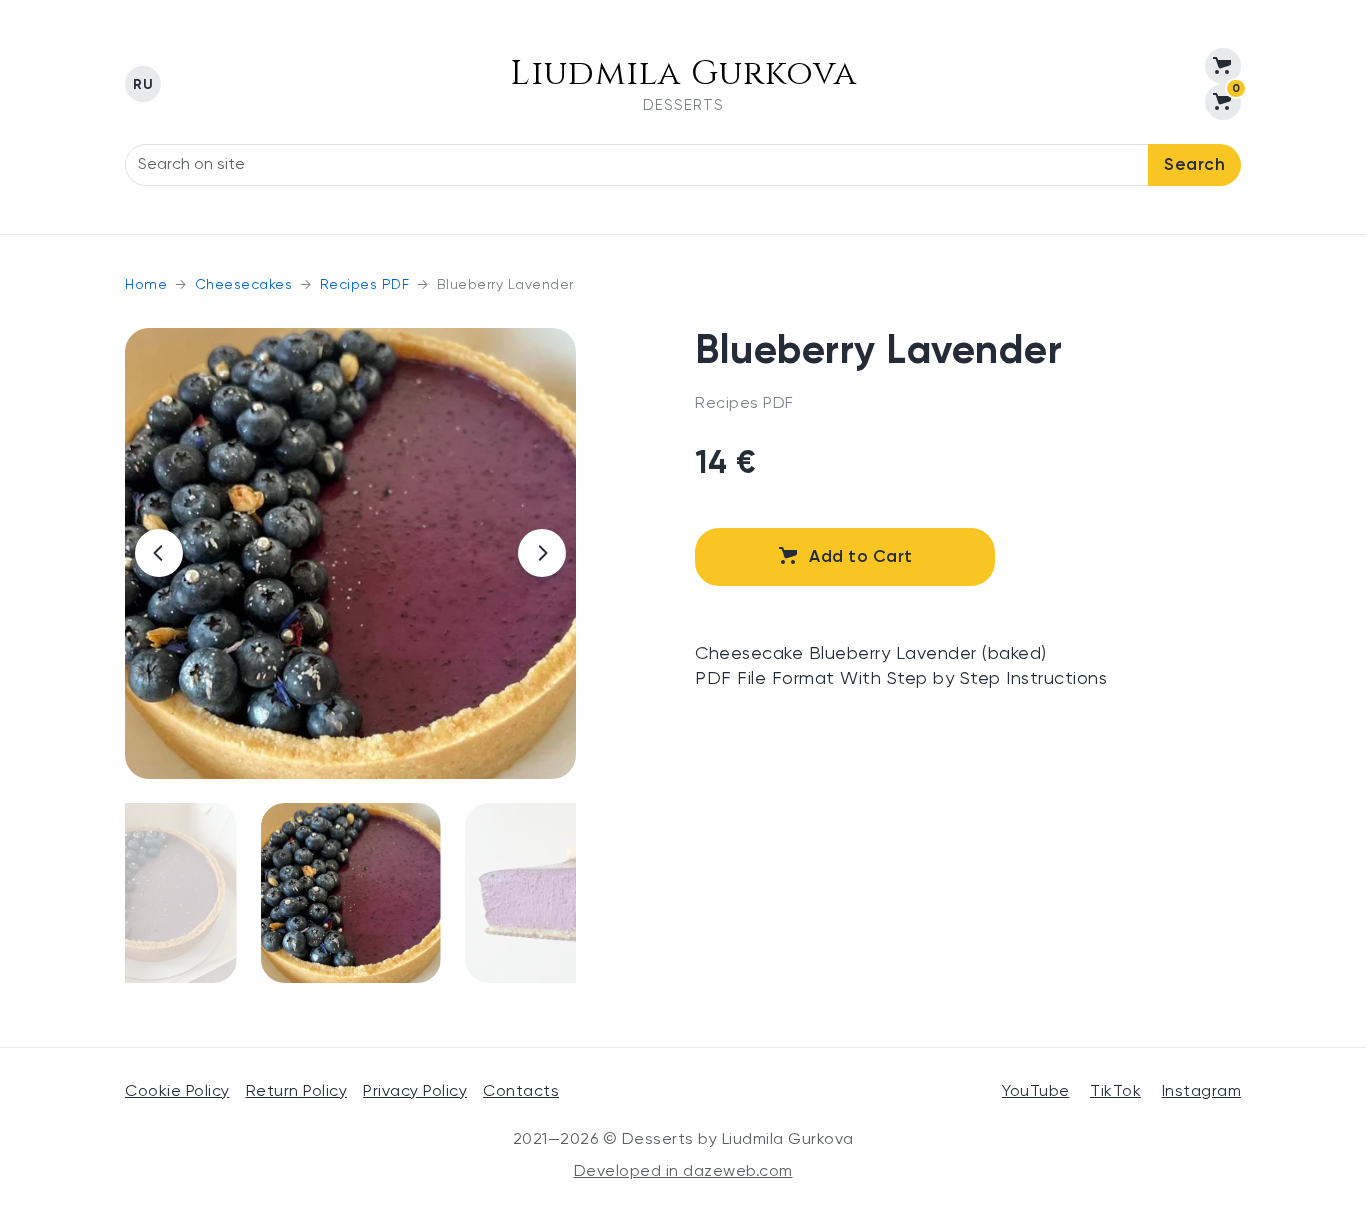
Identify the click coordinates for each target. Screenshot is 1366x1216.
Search (1194, 165)
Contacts (521, 1092)
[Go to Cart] (1223, 66)
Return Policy (297, 1092)
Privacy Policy (415, 1092)
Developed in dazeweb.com (683, 1172)
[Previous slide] (159, 553)
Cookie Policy (177, 1092)
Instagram (1202, 1092)
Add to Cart (861, 557)
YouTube (1036, 1092)
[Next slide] (542, 553)
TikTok (1115, 1092)
